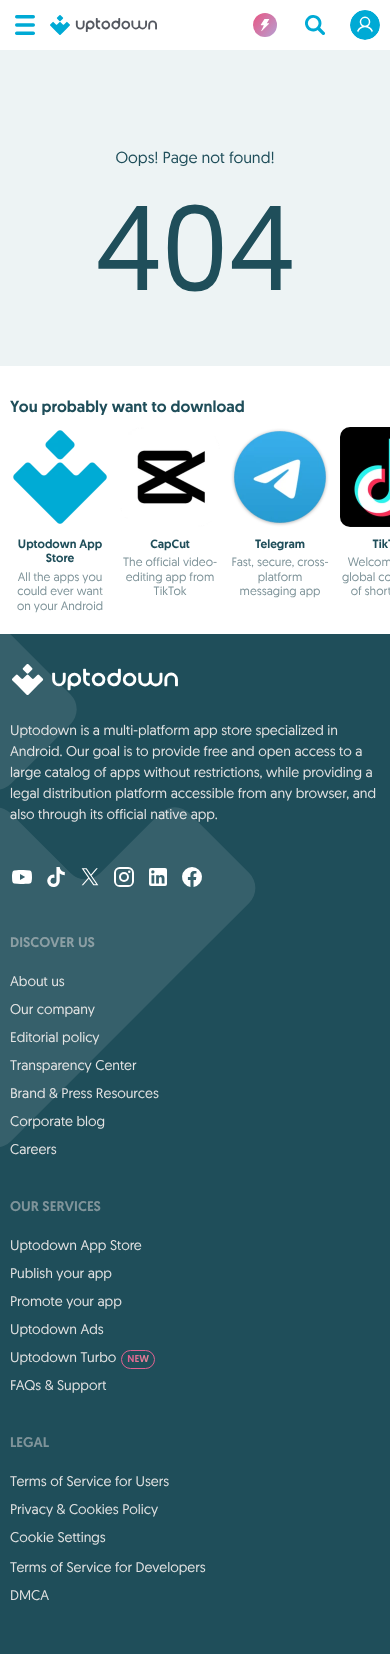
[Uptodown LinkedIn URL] (158, 879)
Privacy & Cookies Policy (84, 1509)
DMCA (29, 1595)
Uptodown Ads (57, 1329)
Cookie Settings (58, 1537)
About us (37, 981)
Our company (52, 1009)
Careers (33, 1149)
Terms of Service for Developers (108, 1567)
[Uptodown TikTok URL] (56, 879)
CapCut (170, 544)
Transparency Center (73, 1065)
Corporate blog (57, 1121)
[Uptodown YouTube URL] (22, 879)
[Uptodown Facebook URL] (192, 879)
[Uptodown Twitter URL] (90, 879)
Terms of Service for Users (89, 1481)
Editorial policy (54, 1037)
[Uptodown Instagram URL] (124, 879)
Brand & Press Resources (84, 1093)
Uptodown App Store (60, 551)
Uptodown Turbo (79, 1357)
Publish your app (61, 1273)
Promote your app (66, 1301)
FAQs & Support (58, 1385)
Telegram (280, 544)
